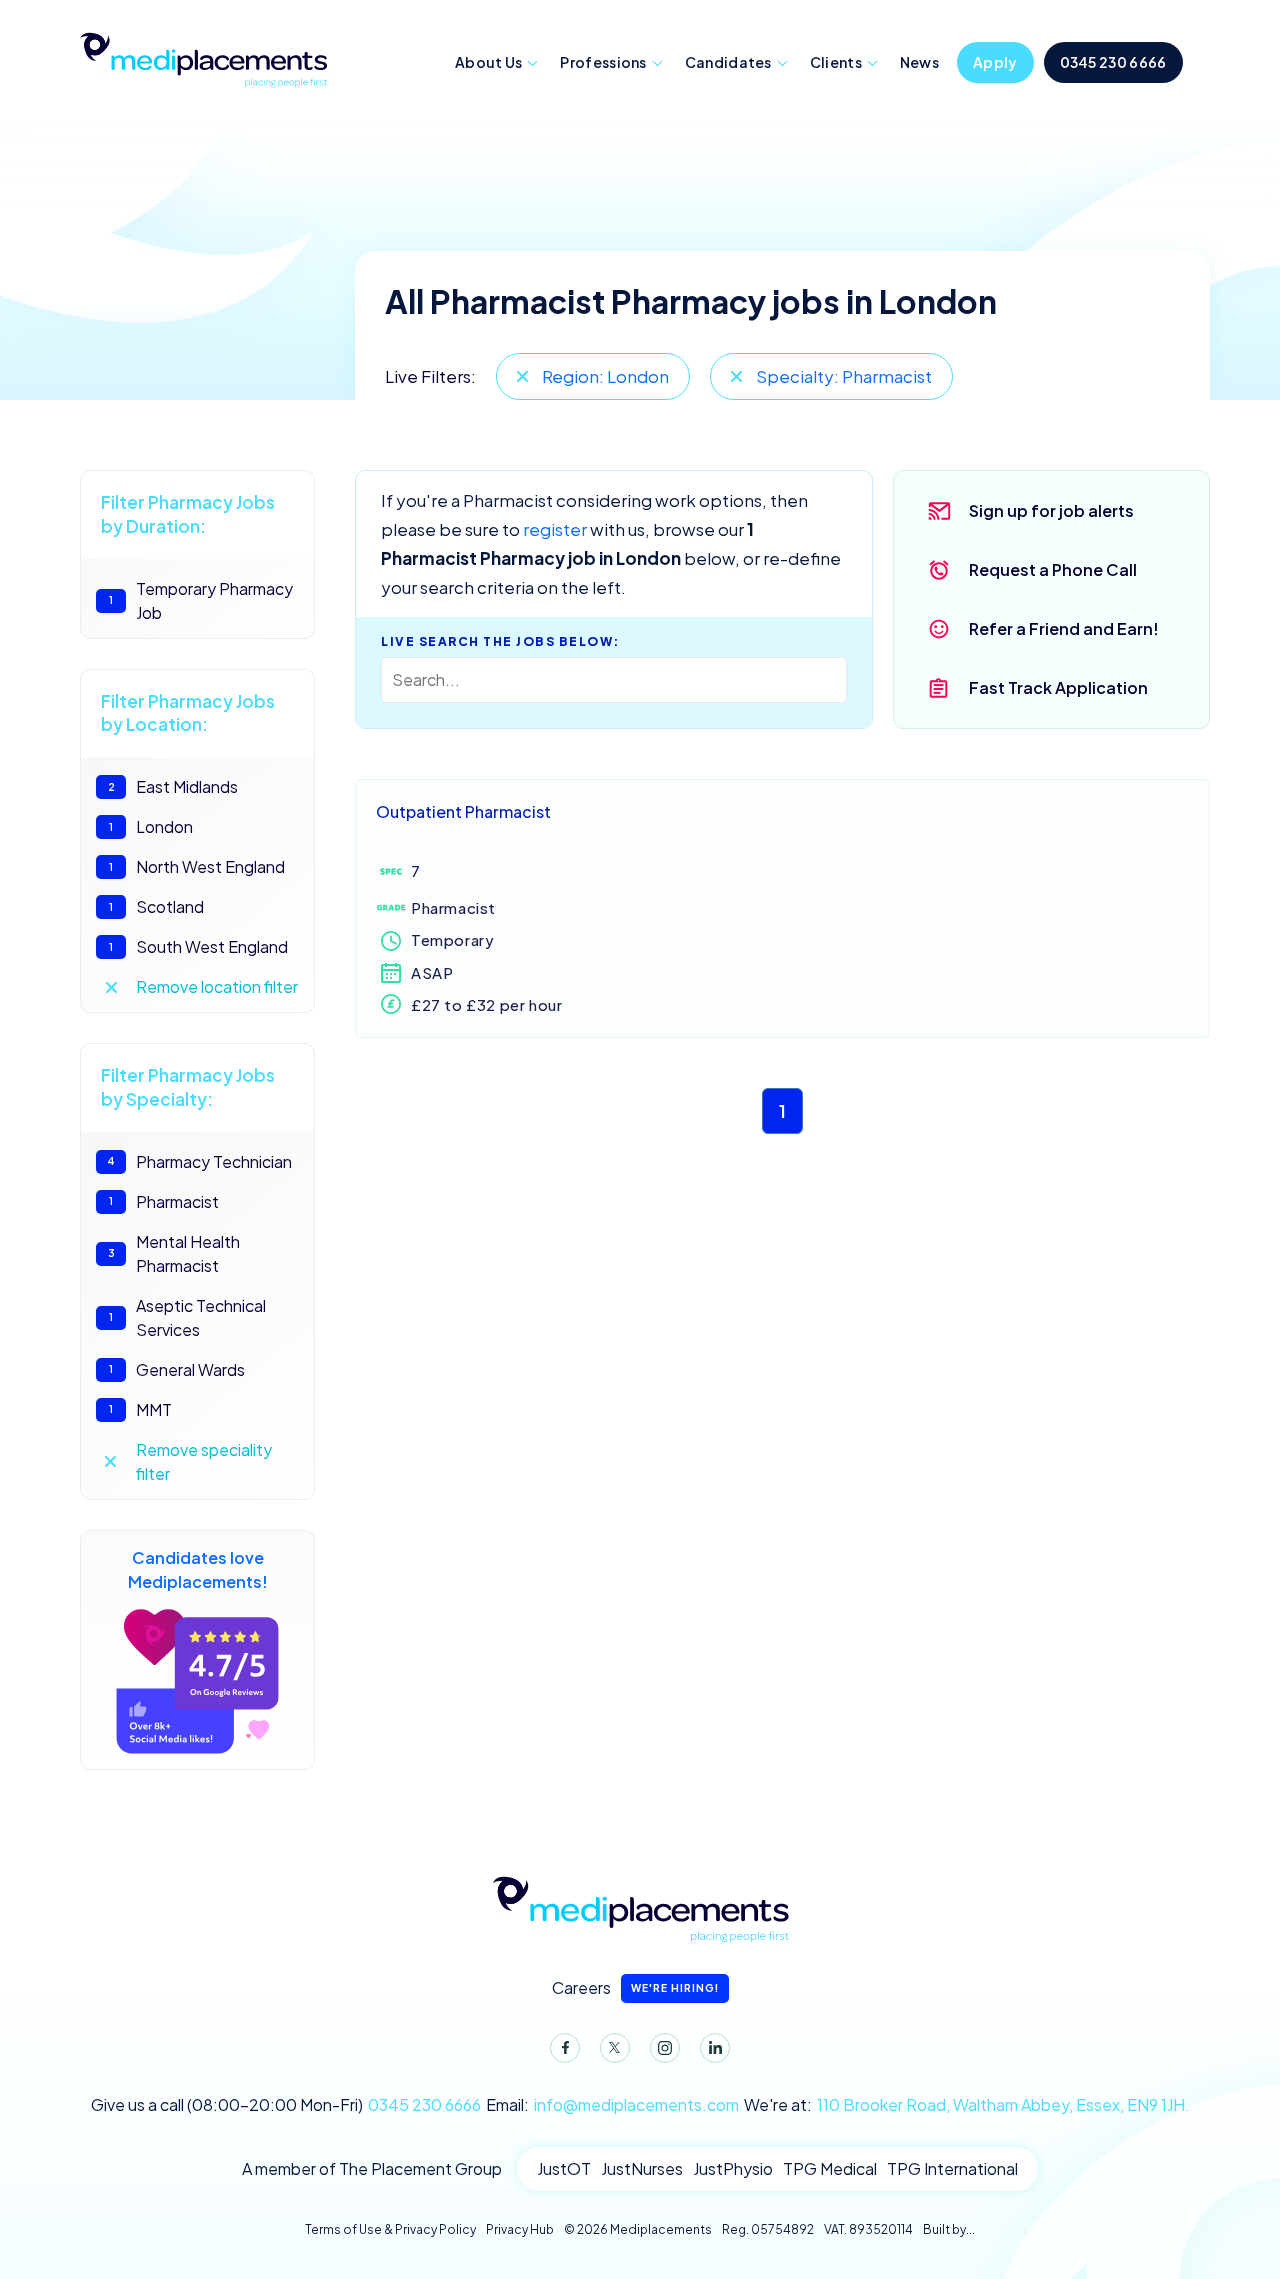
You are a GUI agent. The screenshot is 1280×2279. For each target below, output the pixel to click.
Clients (836, 62)
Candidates (728, 62)
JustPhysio (733, 2168)
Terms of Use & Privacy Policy (390, 2229)
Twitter (615, 2048)
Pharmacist (164, 1201)
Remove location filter (217, 986)
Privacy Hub (520, 2229)
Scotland (156, 906)
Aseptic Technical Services (187, 1317)
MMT (140, 1409)
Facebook (565, 2048)
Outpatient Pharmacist (463, 811)
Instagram (665, 2048)
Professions (603, 62)
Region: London (605, 376)
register (555, 529)
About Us (488, 62)
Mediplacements (203, 58)
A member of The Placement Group (372, 2168)
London (151, 826)
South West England (198, 946)
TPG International (952, 2168)
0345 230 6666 (1113, 62)
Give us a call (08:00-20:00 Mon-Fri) (286, 2104)
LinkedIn (715, 2048)
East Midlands (173, 786)
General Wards (177, 1369)
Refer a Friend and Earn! (1064, 628)
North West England (197, 866)
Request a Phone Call (1053, 569)
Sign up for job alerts (1051, 510)
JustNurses (642, 2168)
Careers (635, 1987)
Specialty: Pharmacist (844, 376)
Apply (995, 62)
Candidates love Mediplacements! (198, 1569)
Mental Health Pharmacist (174, 1253)
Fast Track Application (1058, 687)
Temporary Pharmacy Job (201, 600)
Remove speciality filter (204, 1461)
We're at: (967, 2104)
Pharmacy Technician (199, 1161)
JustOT (564, 2168)
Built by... (949, 2229)
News (919, 62)
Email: (612, 2104)
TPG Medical (830, 2168)
